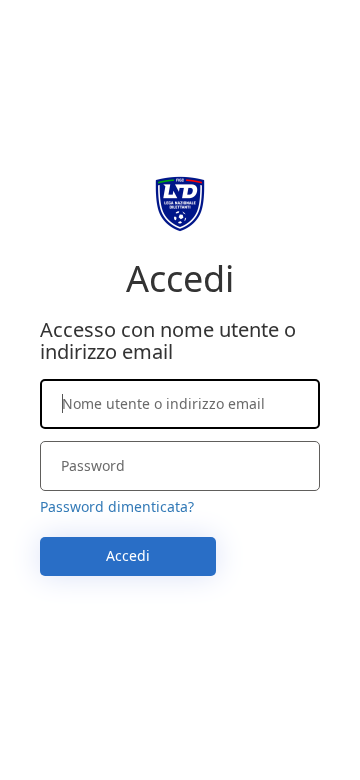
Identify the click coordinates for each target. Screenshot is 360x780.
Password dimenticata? (117, 506)
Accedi (128, 555)
